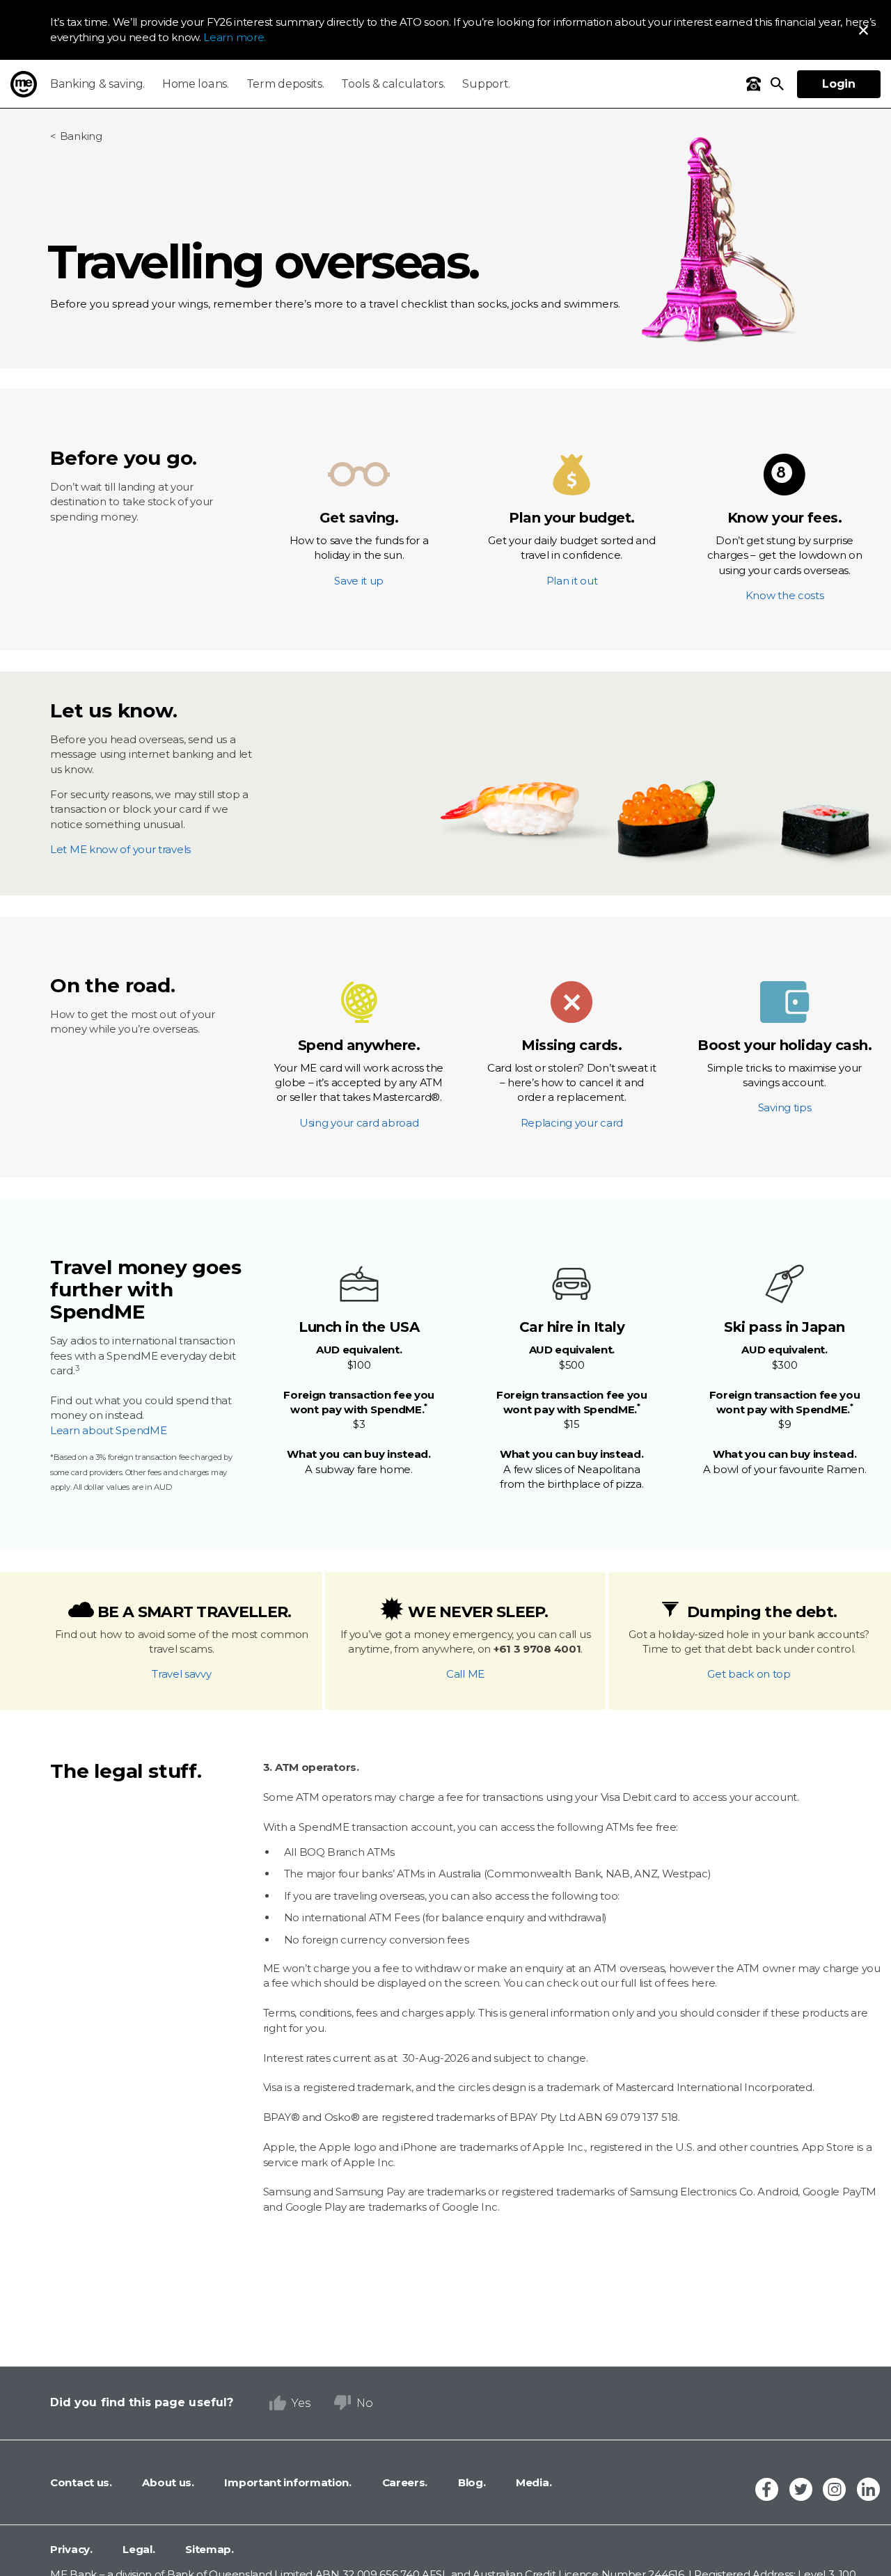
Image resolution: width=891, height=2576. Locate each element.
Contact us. (81, 2482)
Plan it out (571, 548)
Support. (486, 84)
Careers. (403, 2482)
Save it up (359, 548)
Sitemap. (208, 2549)
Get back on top (749, 1674)
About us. (167, 2482)
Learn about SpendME (108, 1430)
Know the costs (785, 556)
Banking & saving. (97, 84)
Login (839, 84)
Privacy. (71, 2549)
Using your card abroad (359, 1083)
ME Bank (24, 84)
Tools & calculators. (393, 84)
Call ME (465, 1674)
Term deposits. (285, 84)
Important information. (287, 2482)
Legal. (138, 2549)
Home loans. (196, 84)
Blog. (470, 2482)
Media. (532, 2482)
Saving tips (784, 1076)
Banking (81, 136)
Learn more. (235, 37)
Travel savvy (181, 1674)
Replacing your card (572, 1083)
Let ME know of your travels (120, 849)
